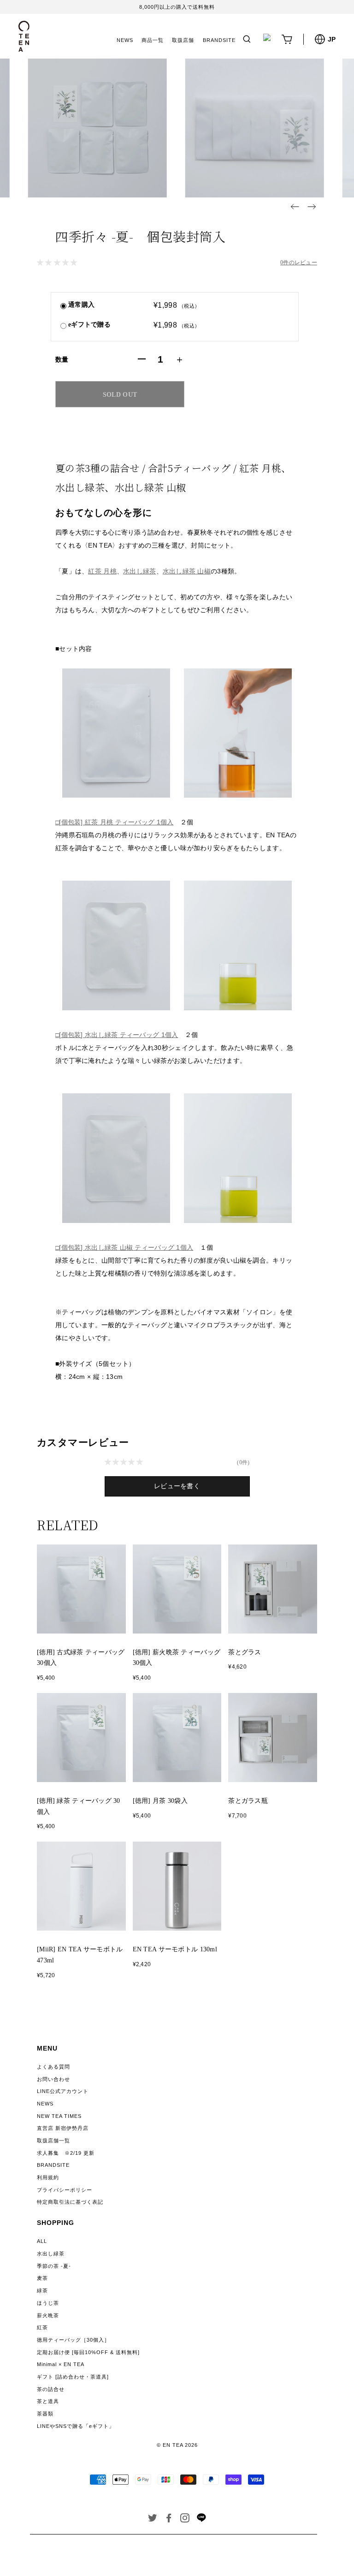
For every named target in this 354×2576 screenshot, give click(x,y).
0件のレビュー (299, 262)
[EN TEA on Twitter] (153, 2520)
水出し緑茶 (139, 571)
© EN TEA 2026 (177, 2445)
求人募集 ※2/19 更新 (66, 2153)
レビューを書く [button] (177, 1486)
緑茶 (42, 2290)
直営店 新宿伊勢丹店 (63, 2128)
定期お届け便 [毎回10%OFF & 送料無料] (88, 2352)
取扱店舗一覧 (53, 2141)
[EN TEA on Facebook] (169, 2520)
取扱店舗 (183, 40)
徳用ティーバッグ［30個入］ (73, 2340)
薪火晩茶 (48, 2315)
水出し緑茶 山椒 (187, 571)
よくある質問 (53, 2067)
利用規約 (48, 2177)
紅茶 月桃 (102, 571)
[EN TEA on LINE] (201, 2520)
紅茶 (42, 2327)
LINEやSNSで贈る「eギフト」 (76, 2426)
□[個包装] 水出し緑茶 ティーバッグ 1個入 (117, 1035)
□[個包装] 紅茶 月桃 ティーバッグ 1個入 (114, 822)
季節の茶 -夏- (54, 2266)
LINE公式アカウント (63, 2091)
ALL (42, 2241)
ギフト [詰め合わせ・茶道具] (73, 2377)
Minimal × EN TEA (61, 2364)
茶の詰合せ (51, 2389)
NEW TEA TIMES (59, 2116)
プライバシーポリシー (65, 2190)
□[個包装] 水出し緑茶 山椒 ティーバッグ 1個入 (124, 1247)
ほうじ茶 (48, 2303)
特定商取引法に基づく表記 (70, 2202)
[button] (295, 207)
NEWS (125, 40)
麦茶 (42, 2278)
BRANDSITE (219, 40)
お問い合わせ (53, 2079)
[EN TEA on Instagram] (185, 2520)
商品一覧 (153, 40)
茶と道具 (48, 2401)
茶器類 (45, 2414)
